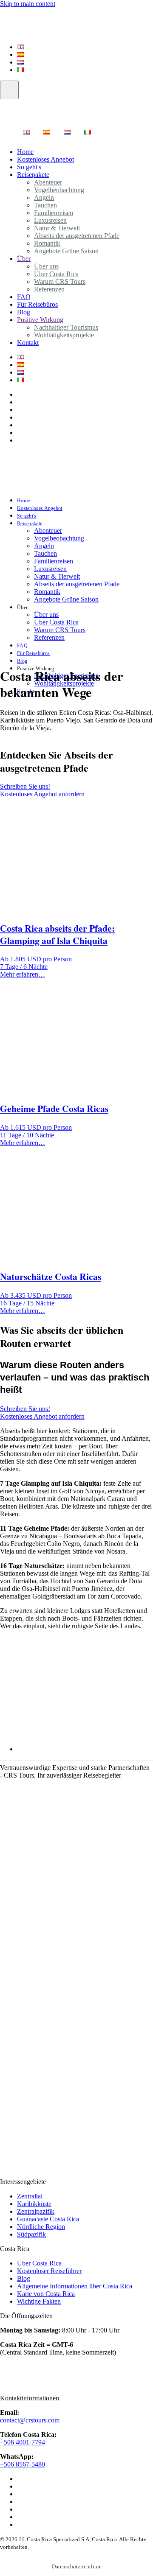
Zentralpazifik (36, 2211)
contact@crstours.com (30, 2420)
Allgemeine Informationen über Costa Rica (75, 2286)
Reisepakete (33, 175)
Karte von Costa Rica (46, 2294)
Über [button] (22, 608)
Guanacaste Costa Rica (48, 2219)
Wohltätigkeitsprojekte (64, 335)
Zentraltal (30, 2196)
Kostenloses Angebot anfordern (42, 794)
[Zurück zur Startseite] (52, 29)
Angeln (44, 546)
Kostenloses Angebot (45, 159)
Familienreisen (54, 561)
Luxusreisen (50, 569)
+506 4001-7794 (23, 2442)
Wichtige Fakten (39, 2301)
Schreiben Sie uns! (25, 786)
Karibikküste (34, 2204)
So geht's (27, 516)
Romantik (47, 592)
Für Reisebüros (37, 304)
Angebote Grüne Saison (66, 251)
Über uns (46, 615)
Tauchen (45, 553)
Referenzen (49, 289)
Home (23, 501)
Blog (22, 661)
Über (24, 259)
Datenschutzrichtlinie (77, 2566)
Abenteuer (48, 531)
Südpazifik (31, 2234)
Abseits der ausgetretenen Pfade (77, 236)
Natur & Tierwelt (57, 576)
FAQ (22, 646)
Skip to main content (28, 4)
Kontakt (28, 343)
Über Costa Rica (56, 622)
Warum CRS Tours (60, 630)
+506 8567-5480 (23, 2464)
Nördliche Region (41, 2227)
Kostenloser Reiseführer (49, 2271)
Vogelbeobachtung (59, 190)
